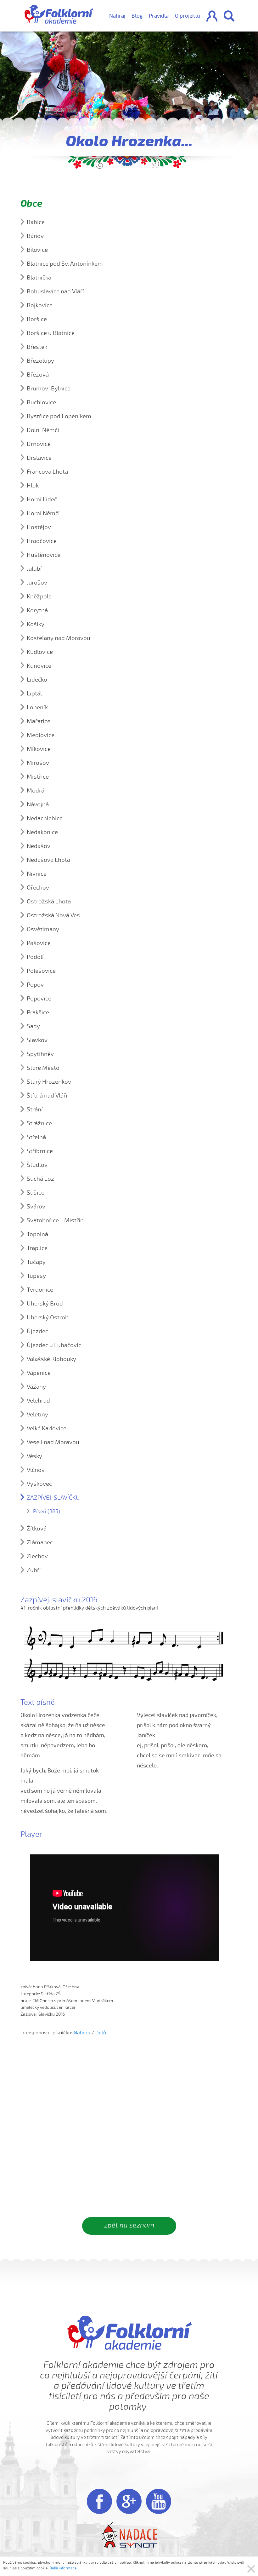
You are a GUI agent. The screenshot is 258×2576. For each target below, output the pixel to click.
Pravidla (159, 16)
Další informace (63, 2568)
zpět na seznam (129, 2225)
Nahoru (82, 2033)
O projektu (188, 16)
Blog (137, 16)
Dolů (101, 2033)
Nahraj (117, 16)
